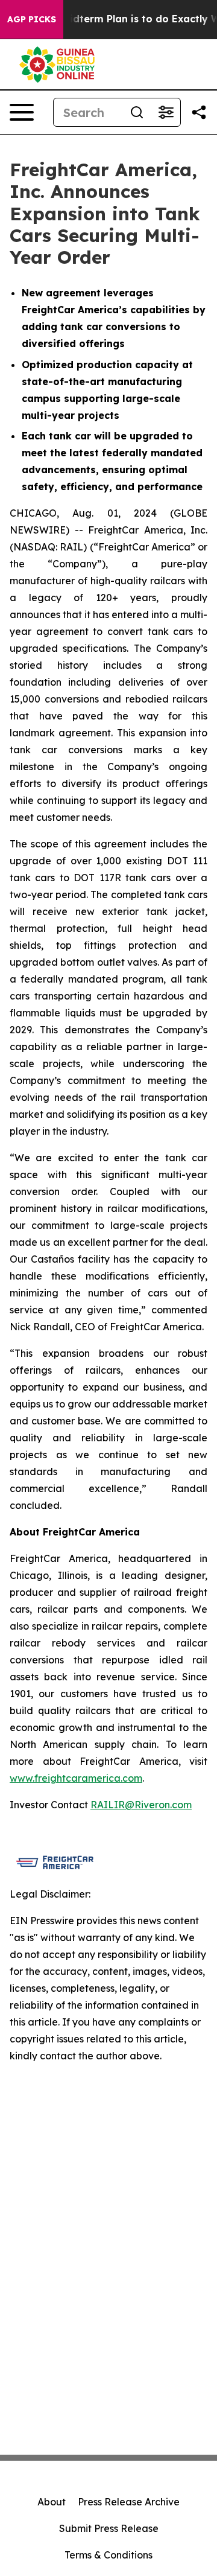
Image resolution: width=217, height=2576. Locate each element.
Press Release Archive (129, 2502)
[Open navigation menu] (22, 112)
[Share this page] (199, 112)
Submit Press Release (109, 2528)
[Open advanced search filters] (166, 112)
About (52, 2502)
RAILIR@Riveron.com (141, 1805)
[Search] (137, 112)
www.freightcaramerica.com (76, 1778)
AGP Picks (32, 19)
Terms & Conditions (108, 2555)
